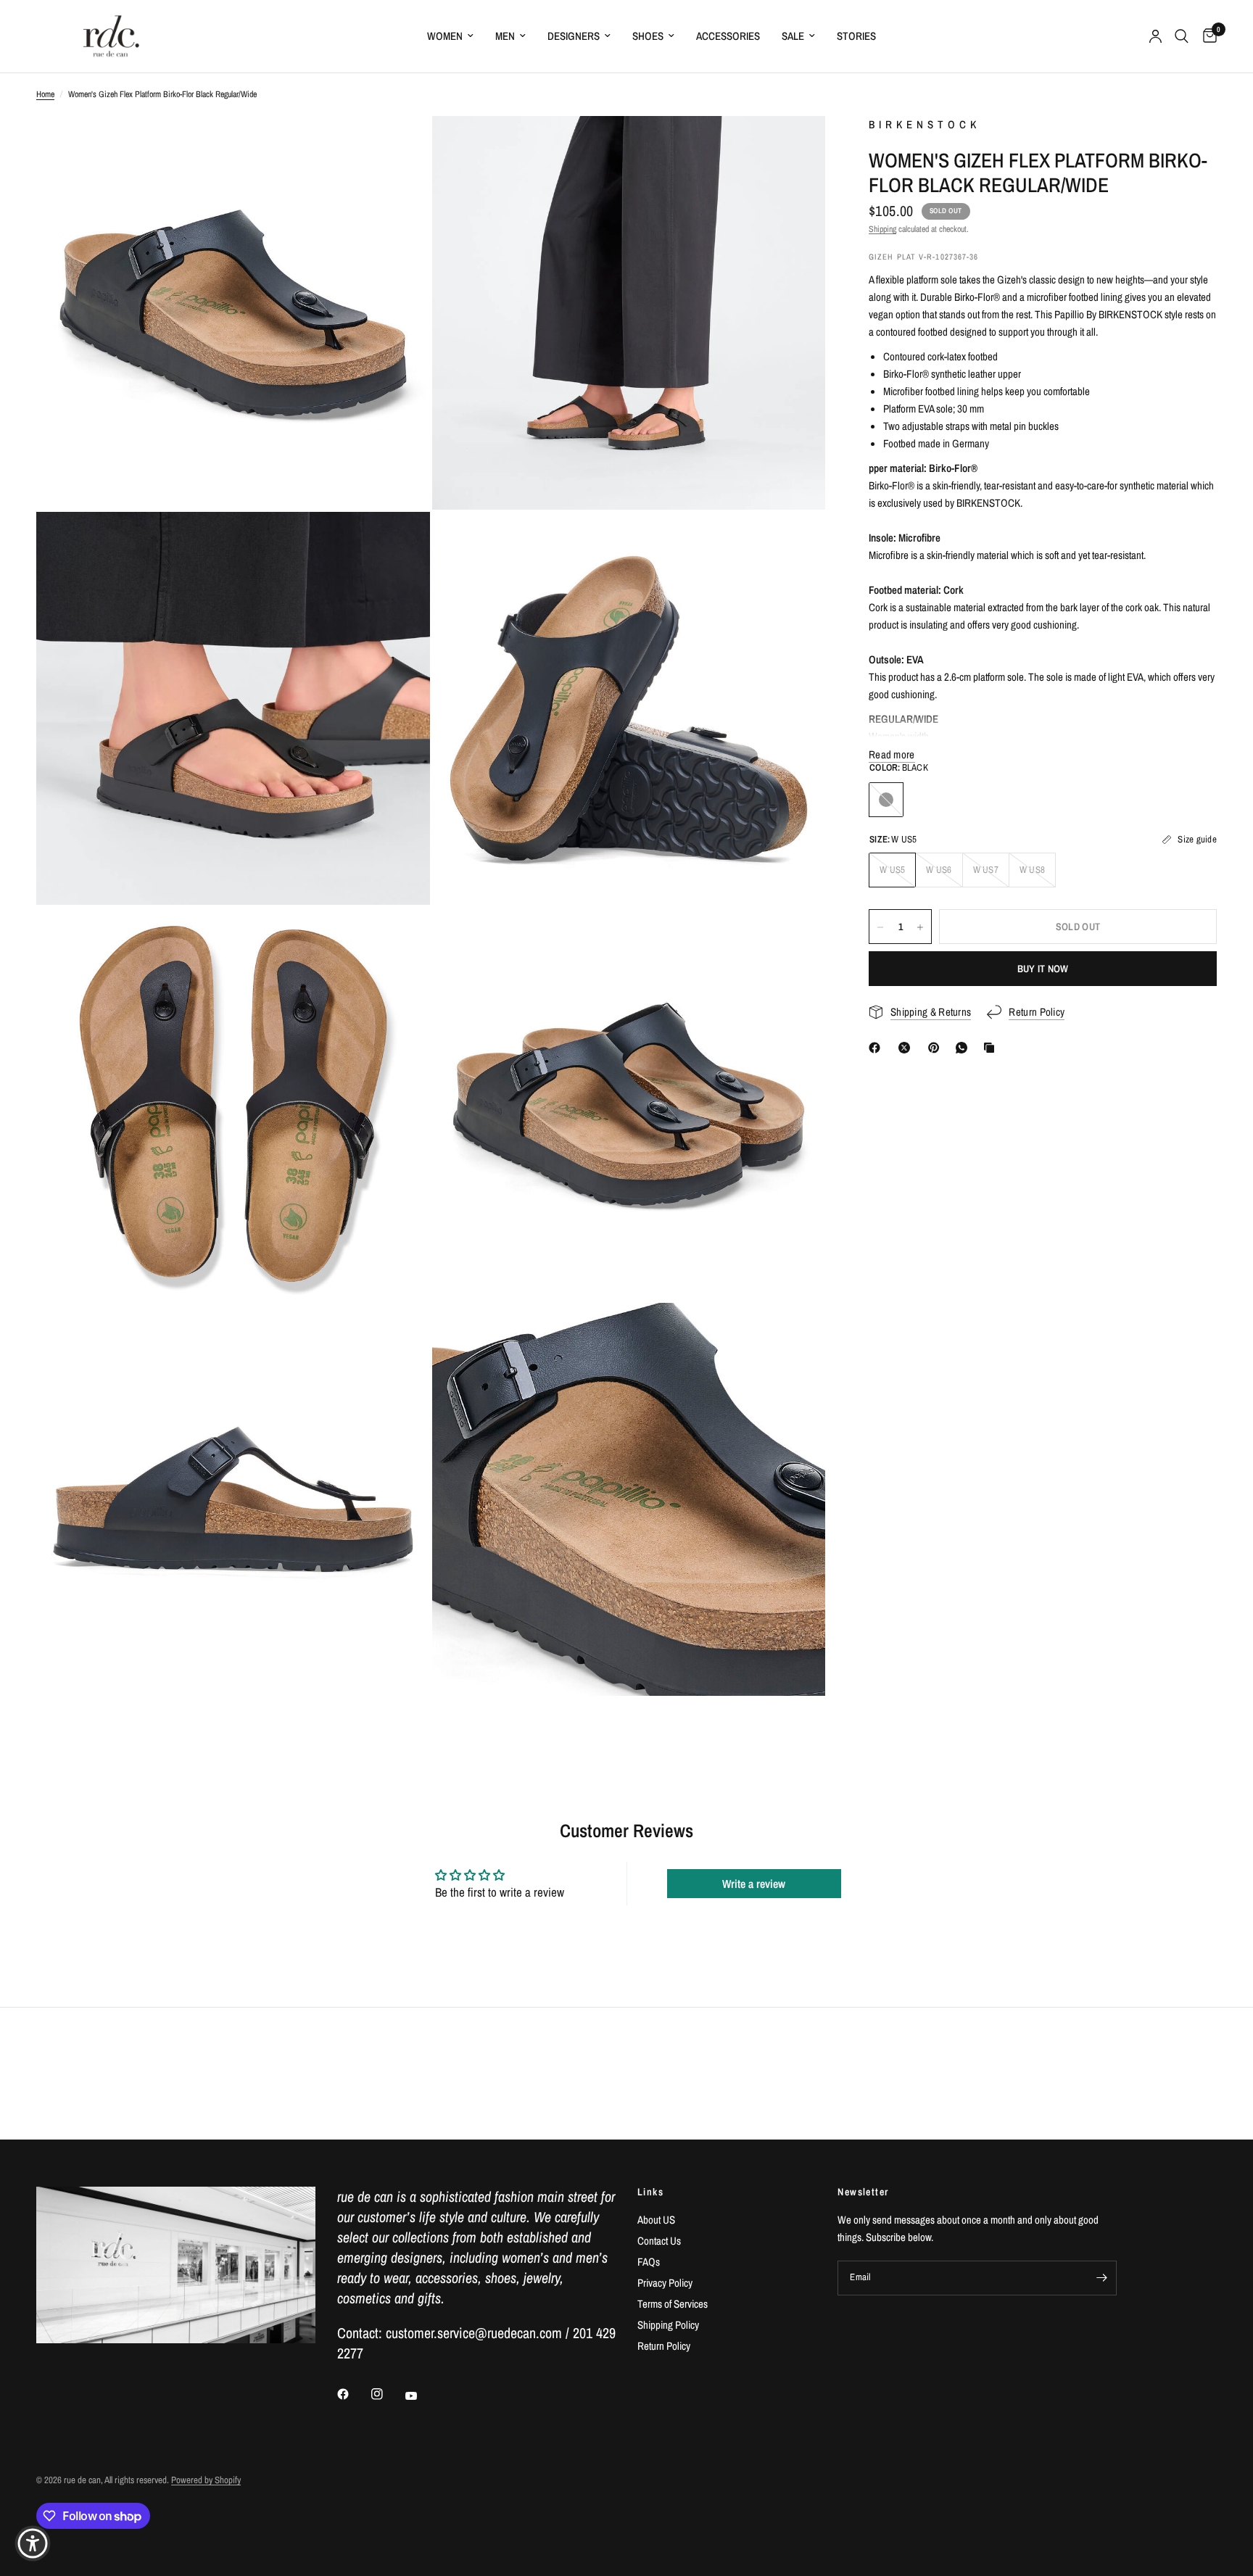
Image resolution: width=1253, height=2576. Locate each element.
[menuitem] (450, 36)
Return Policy (664, 2346)
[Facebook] (877, 1048)
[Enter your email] (1102, 2278)
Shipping (882, 229)
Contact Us (659, 2241)
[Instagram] (387, 2394)
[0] (1206, 36)
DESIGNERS (574, 36)
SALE (793, 36)
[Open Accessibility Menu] (33, 2543)
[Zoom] (400, 146)
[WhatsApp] (964, 1048)
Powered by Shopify (206, 2480)
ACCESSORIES (728, 36)
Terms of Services (673, 2304)
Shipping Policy (668, 2325)
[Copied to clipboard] (992, 1048)
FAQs (649, 2262)
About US (656, 2220)
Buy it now (1043, 969)
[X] (907, 1048)
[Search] (1182, 36)
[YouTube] (421, 2395)
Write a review (754, 1884)
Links (650, 2192)
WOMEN (445, 36)
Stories (856, 36)
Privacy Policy (665, 2283)
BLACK (886, 800)
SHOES (648, 36)
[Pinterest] (937, 1048)
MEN (505, 36)
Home (45, 94)
